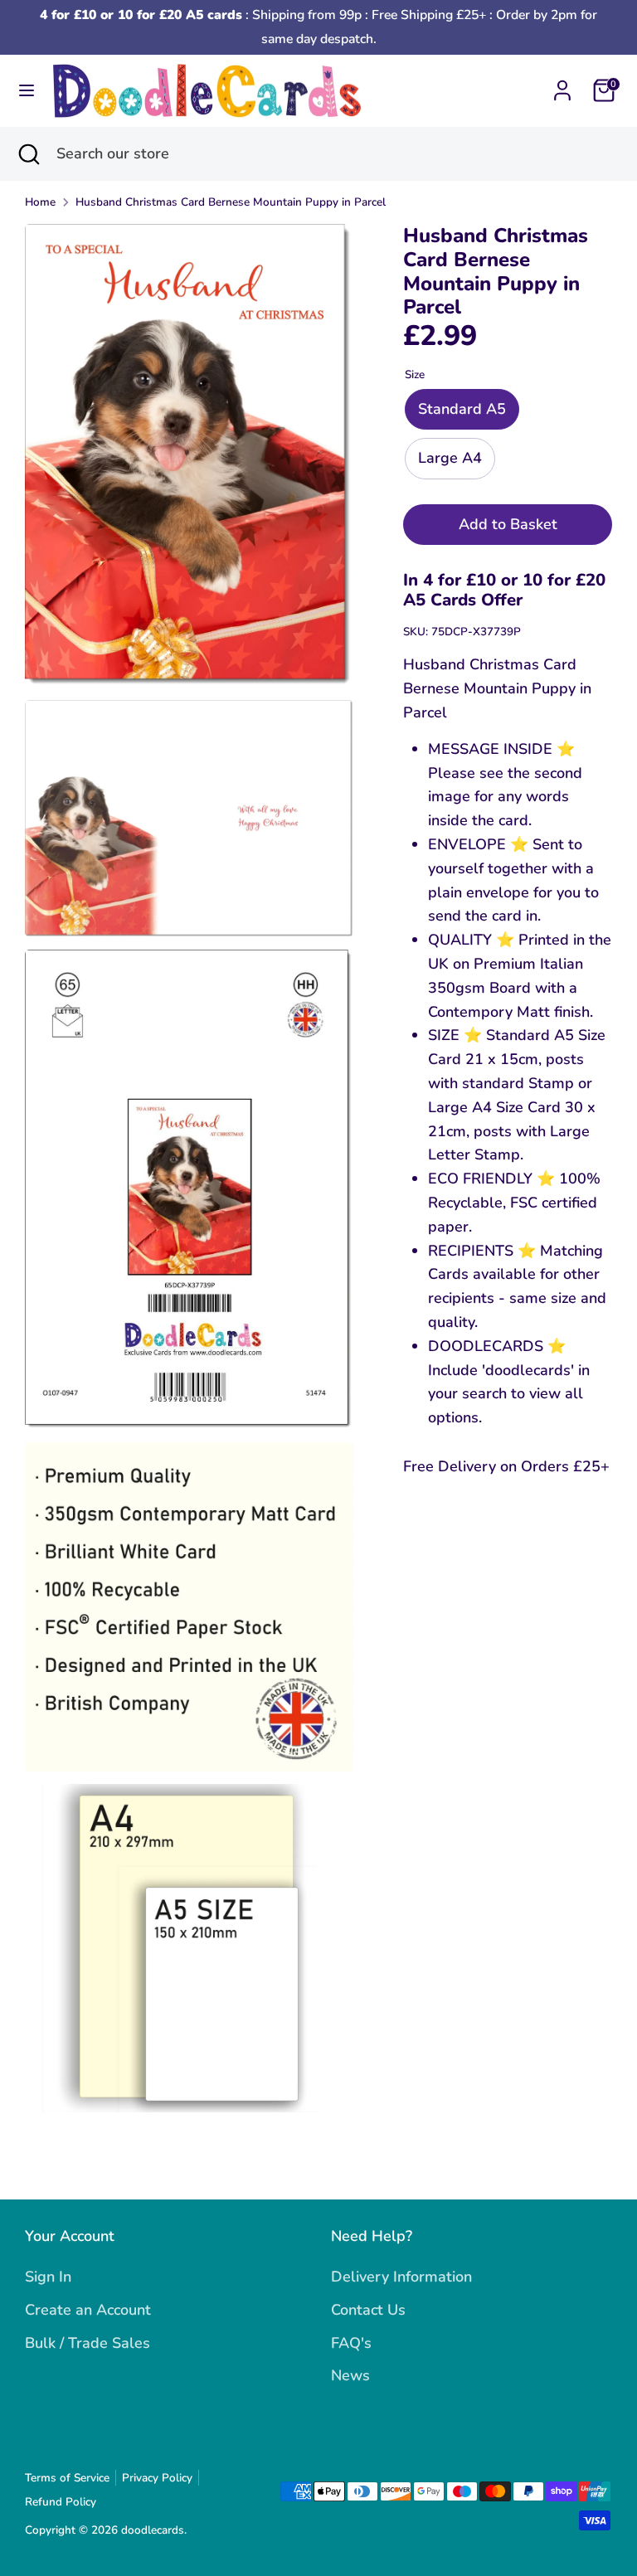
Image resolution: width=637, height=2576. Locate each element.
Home (40, 202)
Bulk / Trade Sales (88, 2343)
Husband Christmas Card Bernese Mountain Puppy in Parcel (231, 202)
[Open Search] (28, 154)
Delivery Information (401, 2277)
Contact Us (368, 2310)
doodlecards (153, 2530)
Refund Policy (61, 2502)
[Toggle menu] (27, 91)
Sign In (48, 2277)
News (350, 2375)
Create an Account (88, 2310)
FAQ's (351, 2343)
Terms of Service (67, 2478)
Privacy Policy (157, 2478)
